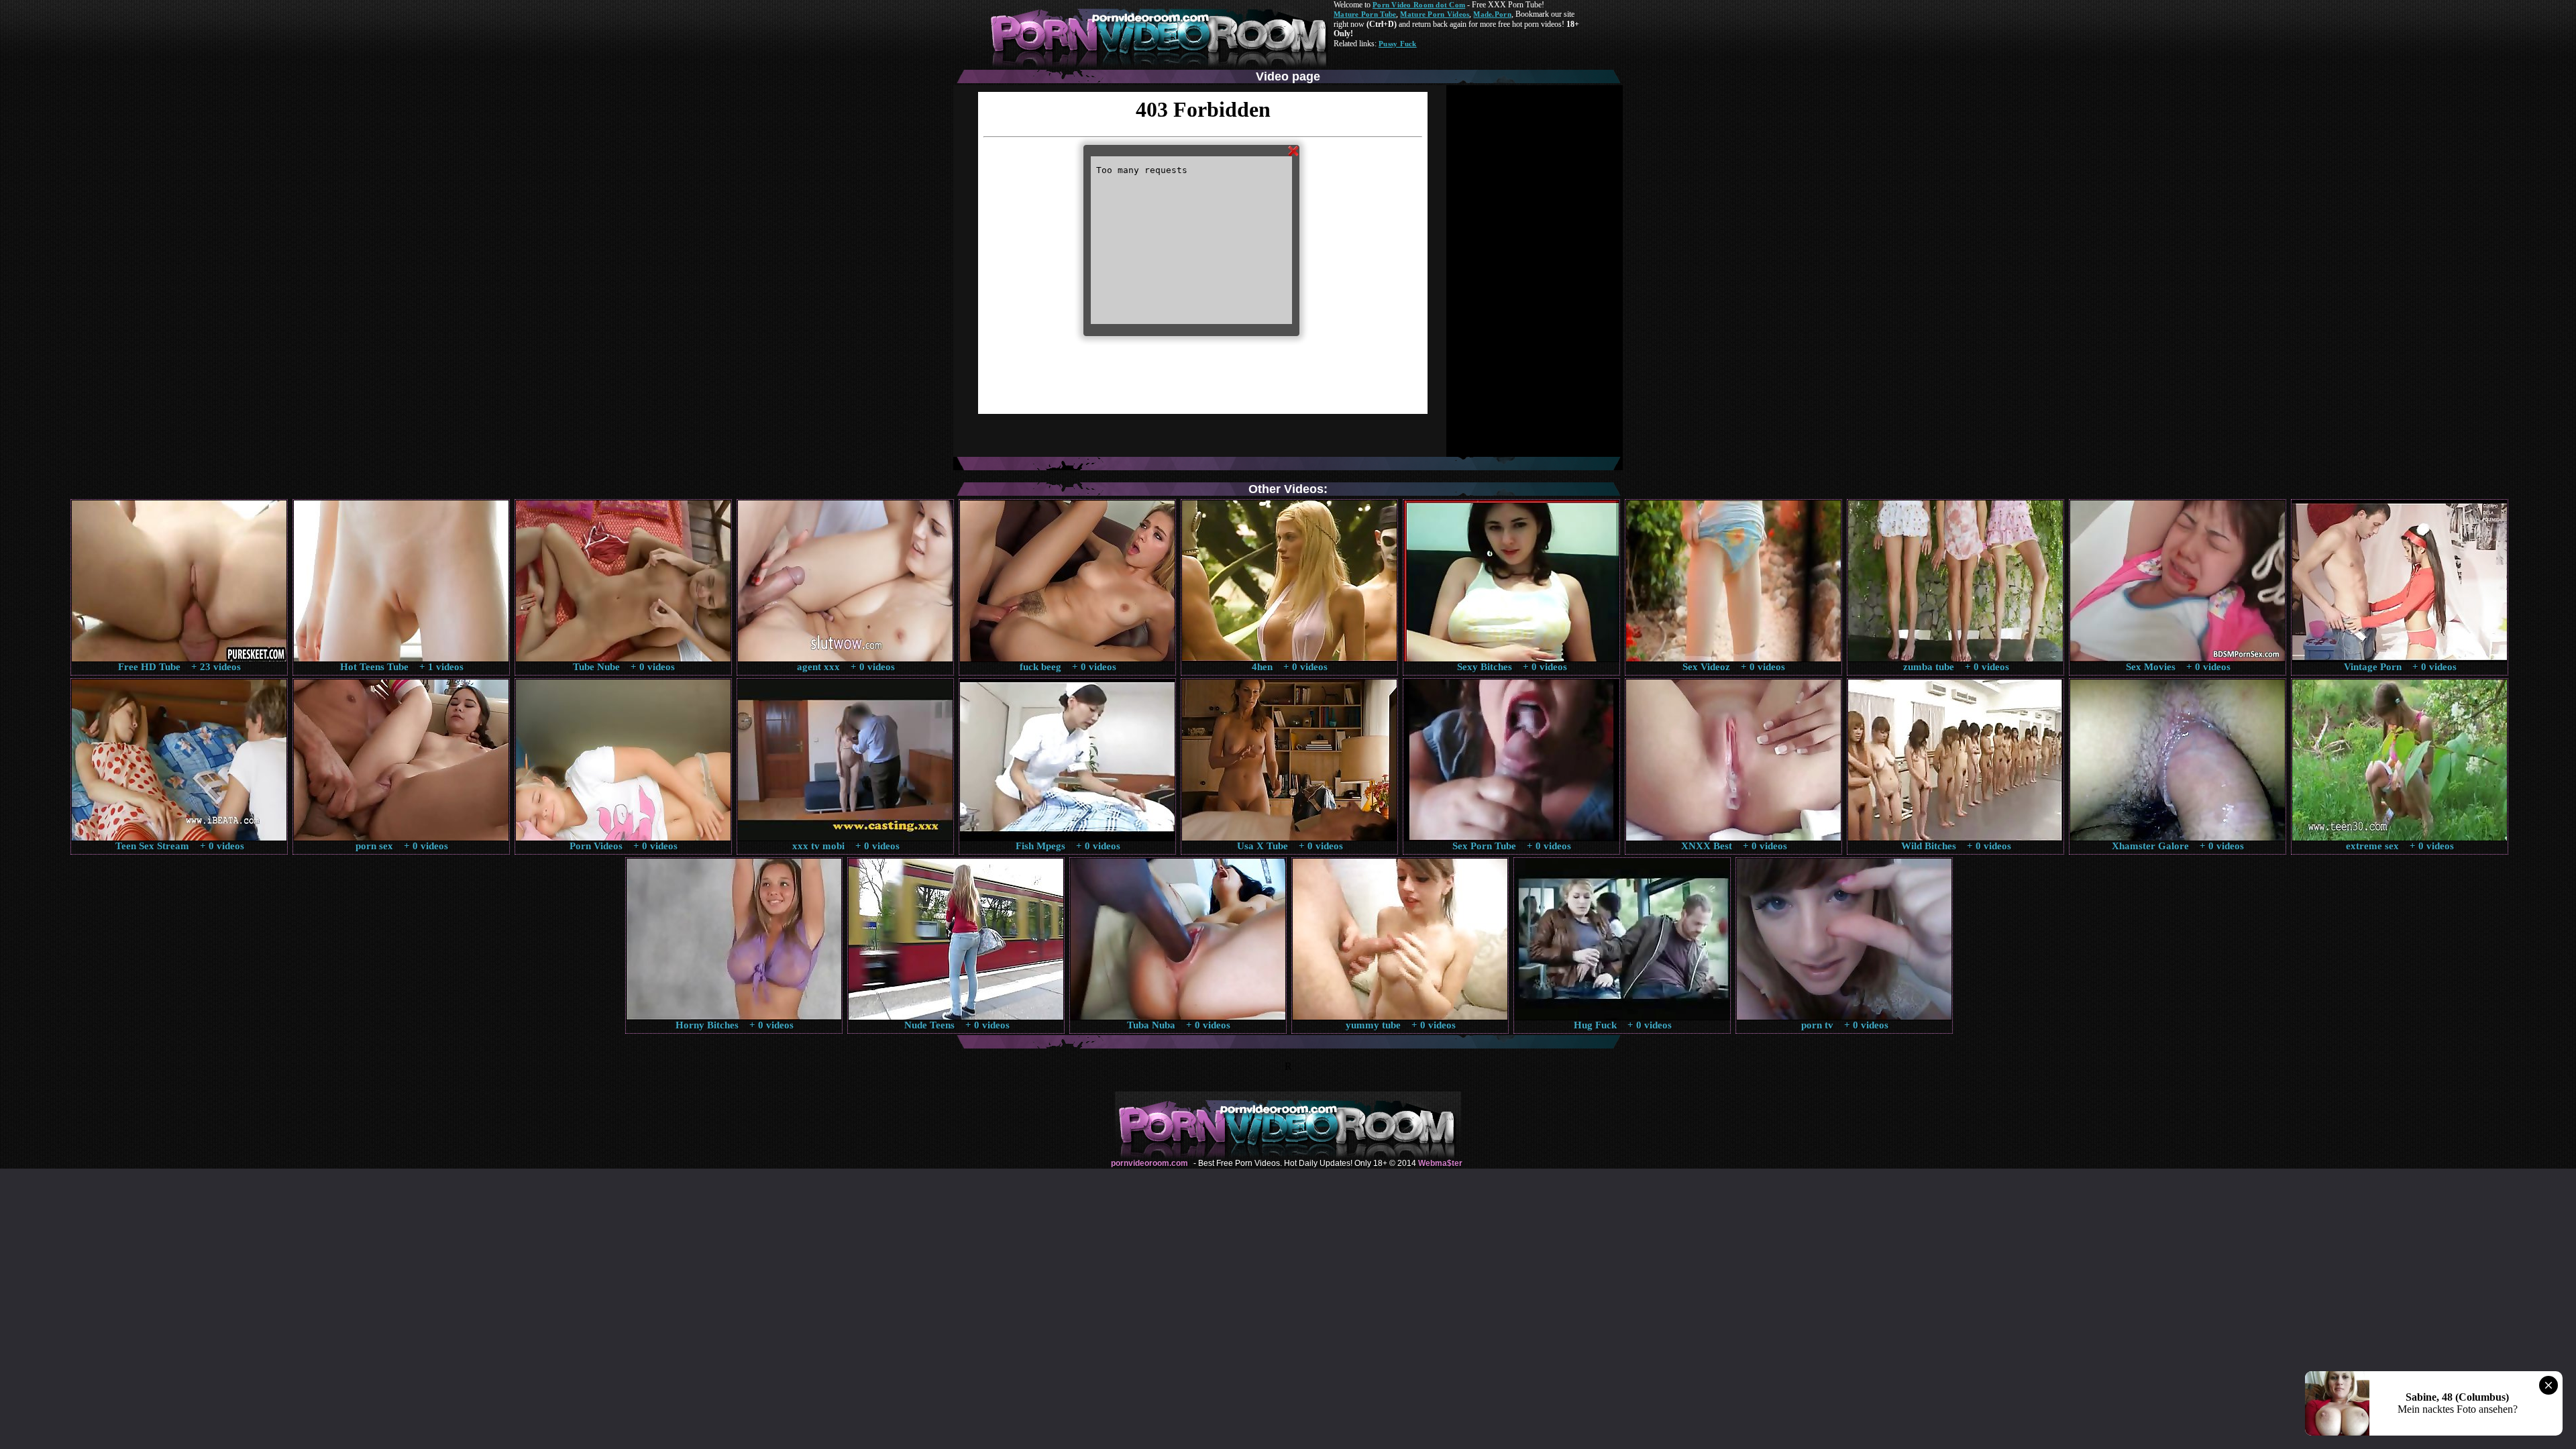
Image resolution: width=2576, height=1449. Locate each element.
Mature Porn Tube (1365, 14)
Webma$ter (1440, 1163)
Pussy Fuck (1398, 44)
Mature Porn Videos (1435, 14)
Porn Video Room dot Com (1419, 5)
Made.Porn (1492, 14)
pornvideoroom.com (1149, 1163)
